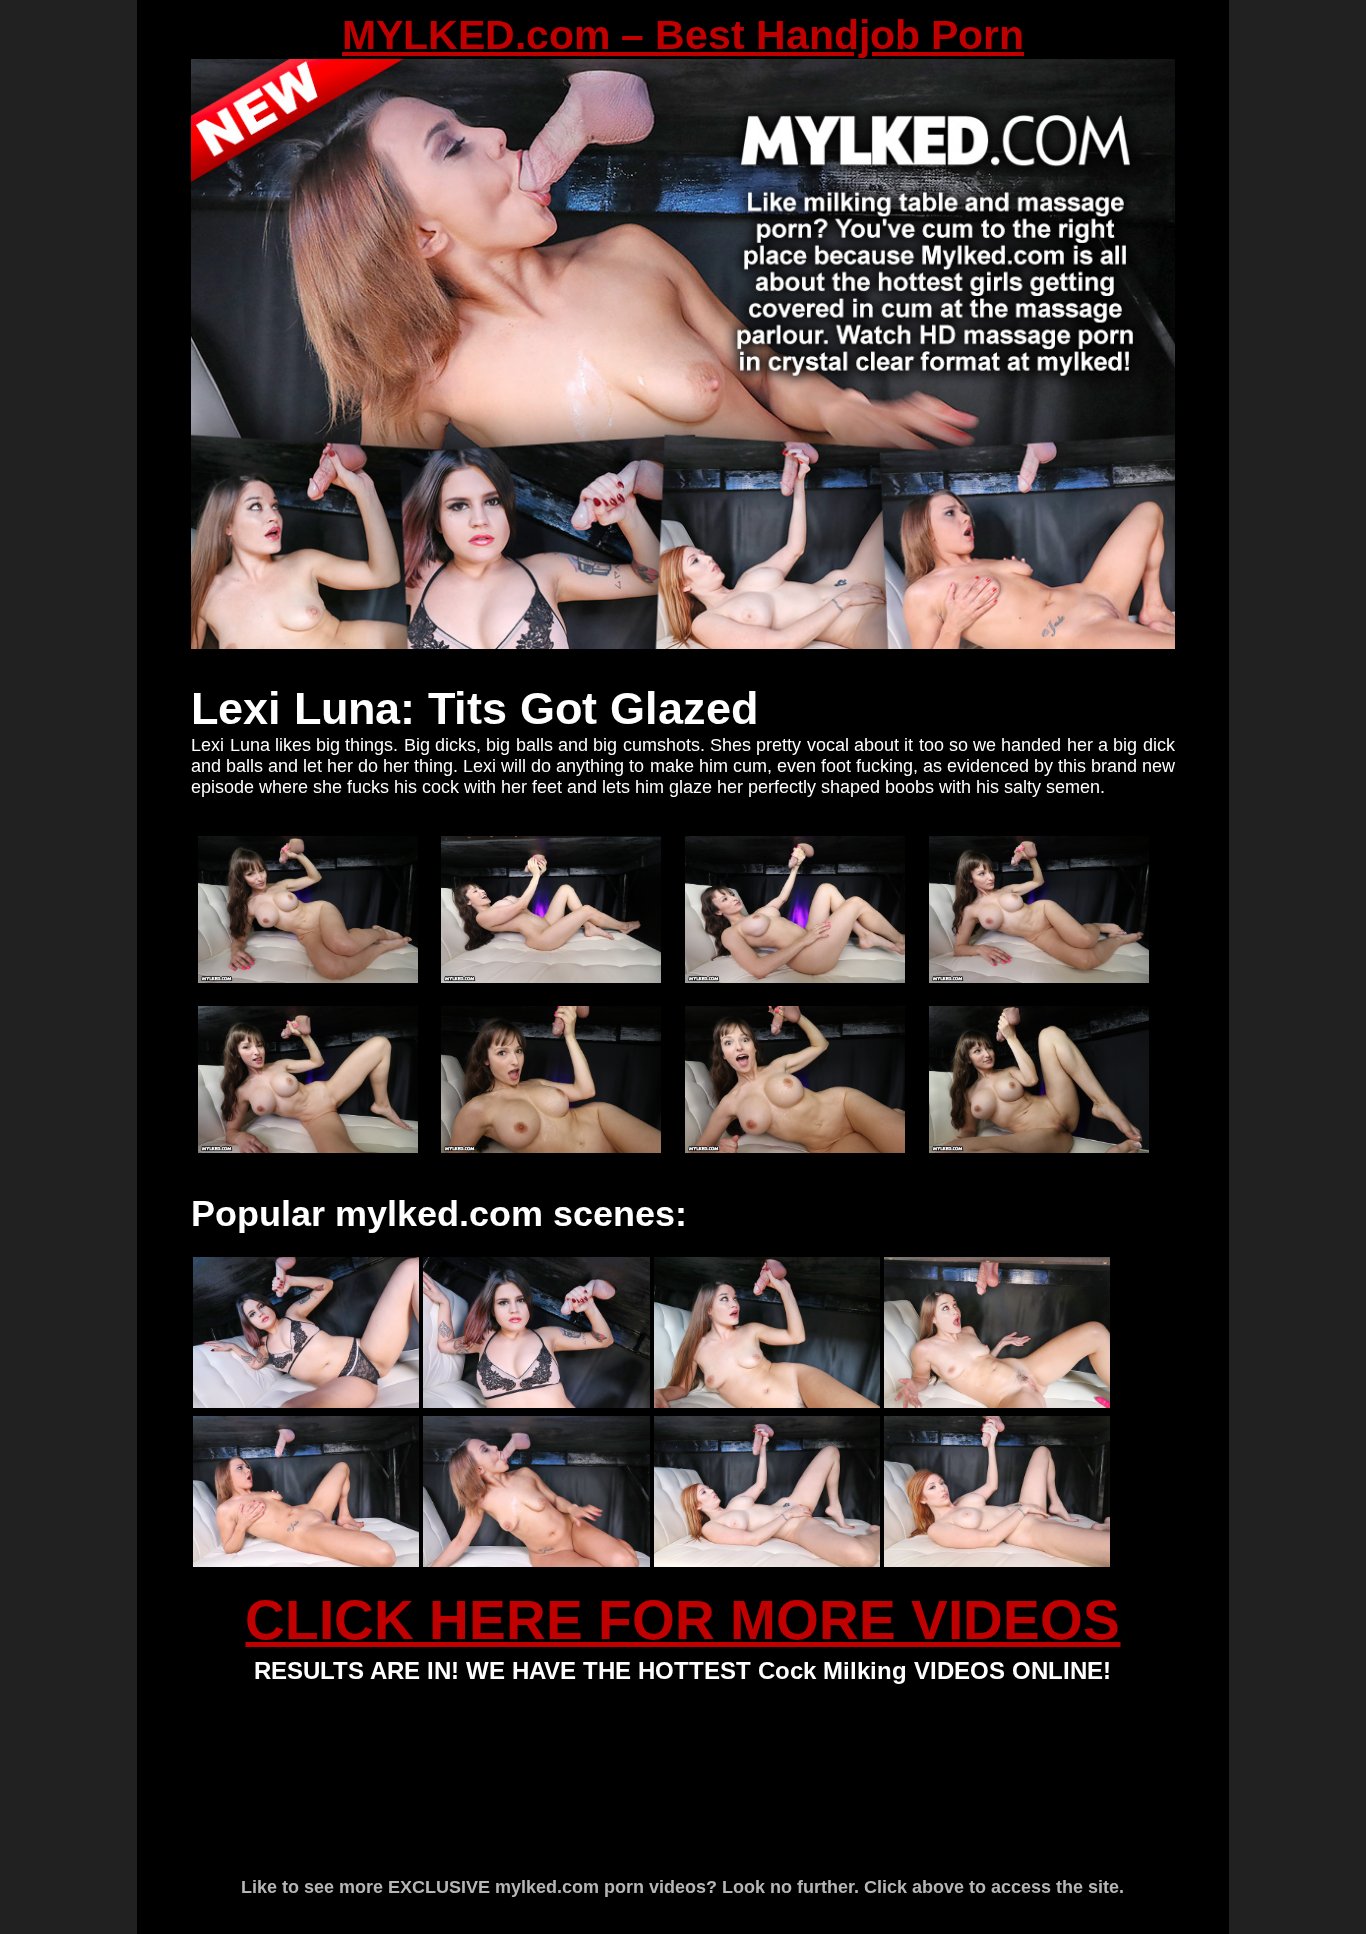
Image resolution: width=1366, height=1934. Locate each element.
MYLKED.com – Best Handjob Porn (683, 35)
